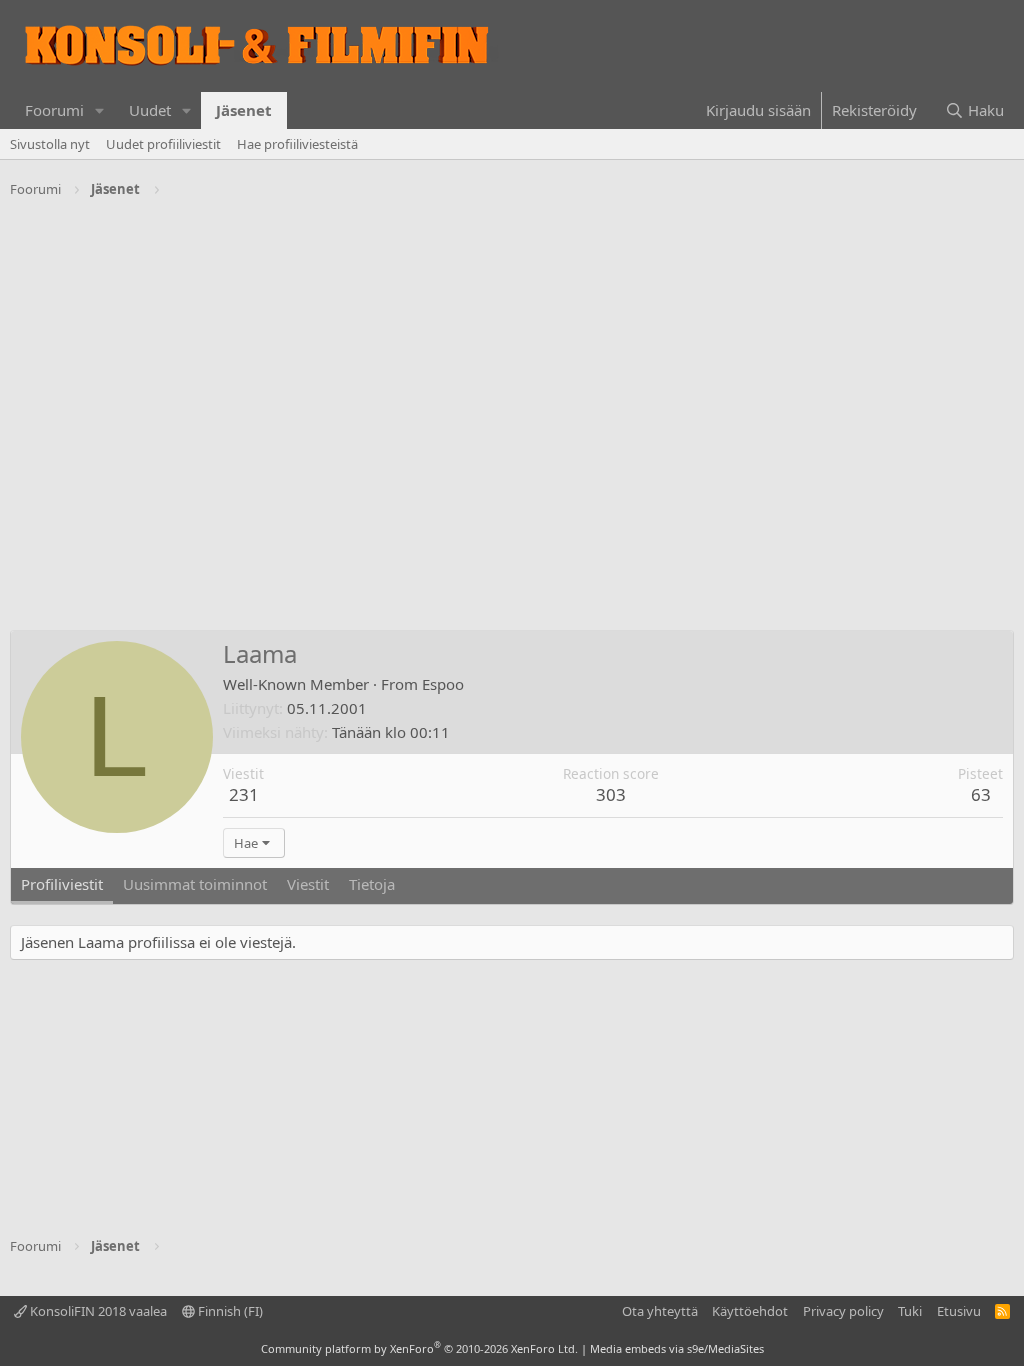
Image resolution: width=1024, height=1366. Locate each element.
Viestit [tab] (308, 884)
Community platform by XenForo (419, 1348)
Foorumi (54, 110)
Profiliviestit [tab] (62, 884)
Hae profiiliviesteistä (297, 144)
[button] (100, 110)
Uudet (150, 110)
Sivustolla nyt (50, 144)
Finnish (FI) (229, 1311)
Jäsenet (244, 110)
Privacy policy (843, 1311)
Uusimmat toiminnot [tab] (195, 884)
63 (981, 794)
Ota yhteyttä (660, 1311)
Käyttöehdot (750, 1311)
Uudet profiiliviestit (163, 144)
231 (244, 794)
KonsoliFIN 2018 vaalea (97, 1311)
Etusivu (959, 1311)
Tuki (910, 1311)
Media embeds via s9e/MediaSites (677, 1348)
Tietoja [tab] (372, 884)
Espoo (443, 684)
